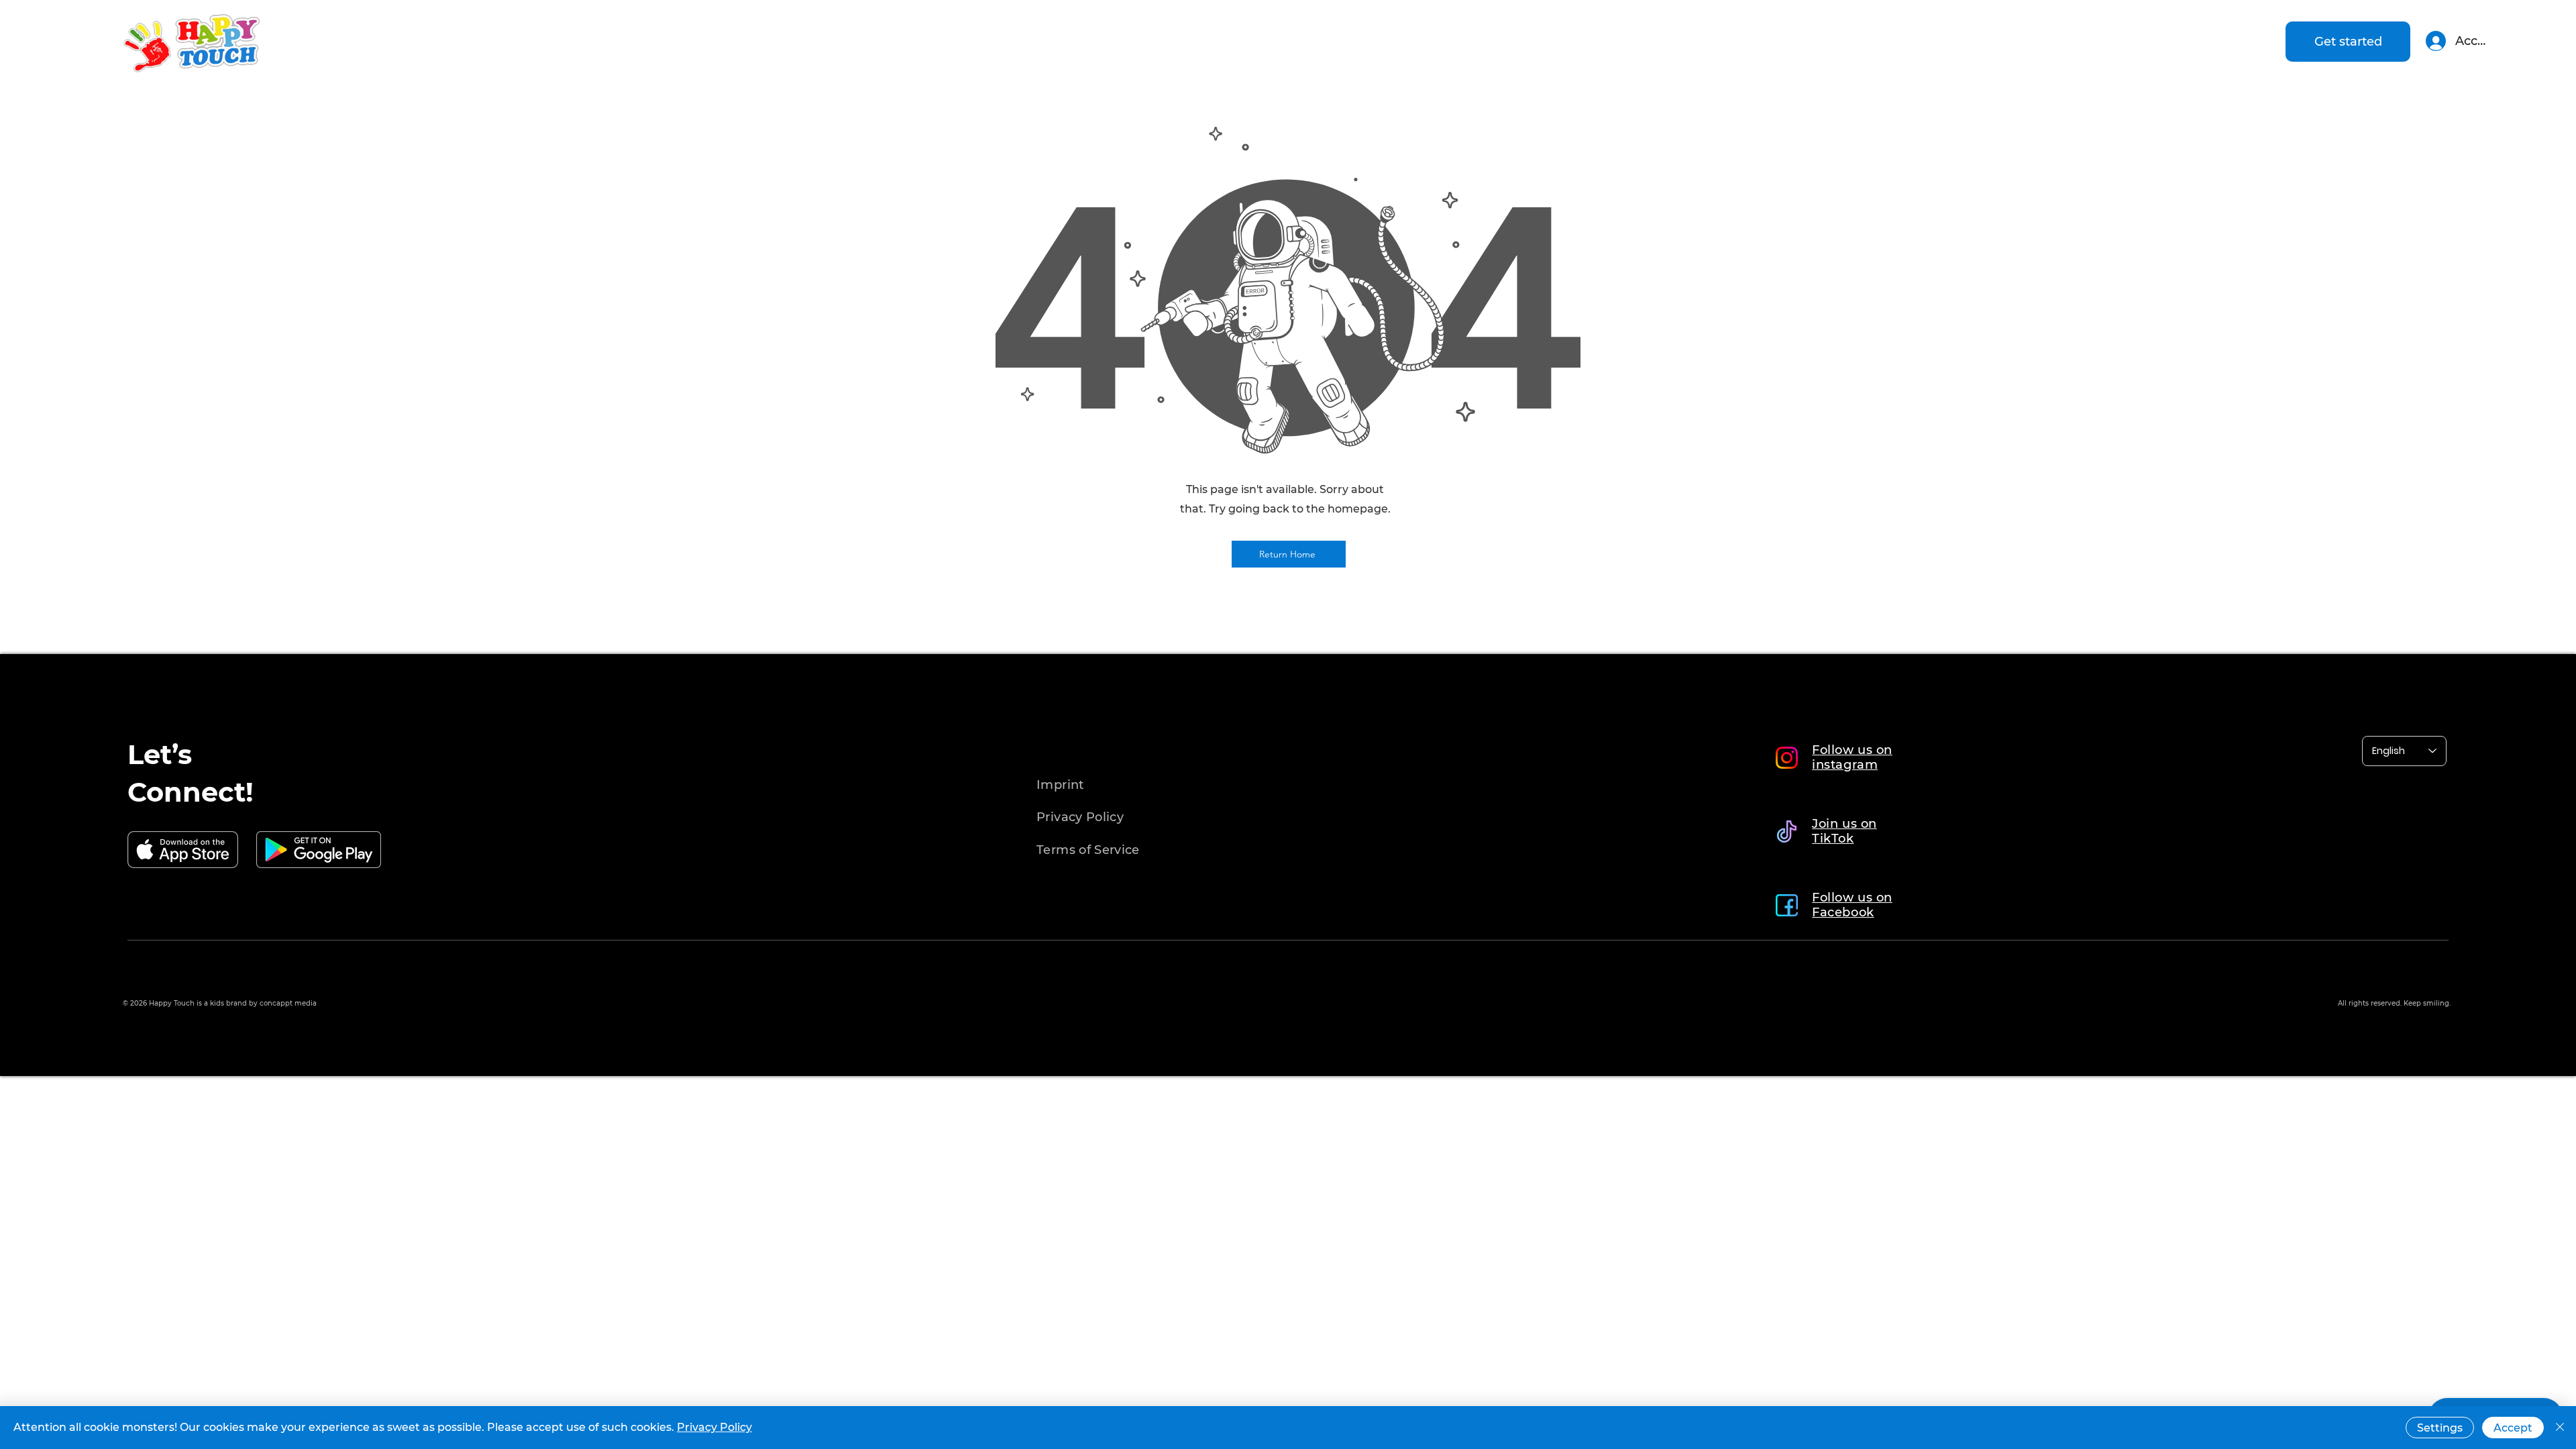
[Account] (2435, 41)
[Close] (2560, 1428)
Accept (2513, 1428)
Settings (2440, 1428)
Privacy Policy (714, 1427)
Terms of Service (1088, 850)
